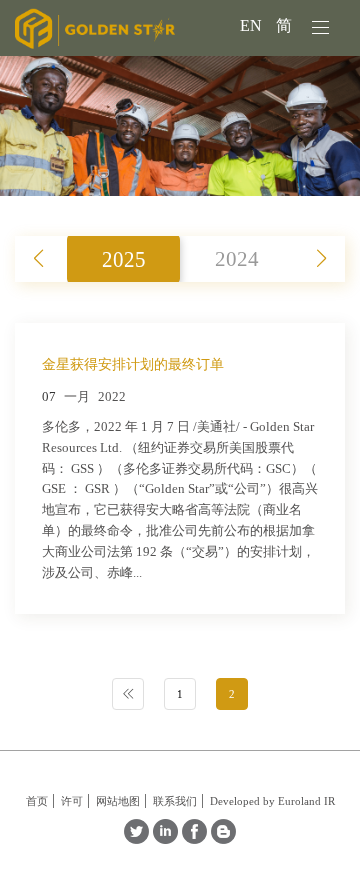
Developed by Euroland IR (272, 801)
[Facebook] (194, 838)
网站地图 (118, 801)
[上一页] (128, 694)
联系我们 (175, 801)
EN (253, 25)
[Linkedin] (165, 838)
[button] (321, 259)
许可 (72, 801)
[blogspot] (223, 838)
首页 (37, 801)
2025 (124, 258)
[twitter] (136, 838)
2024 (237, 258)
